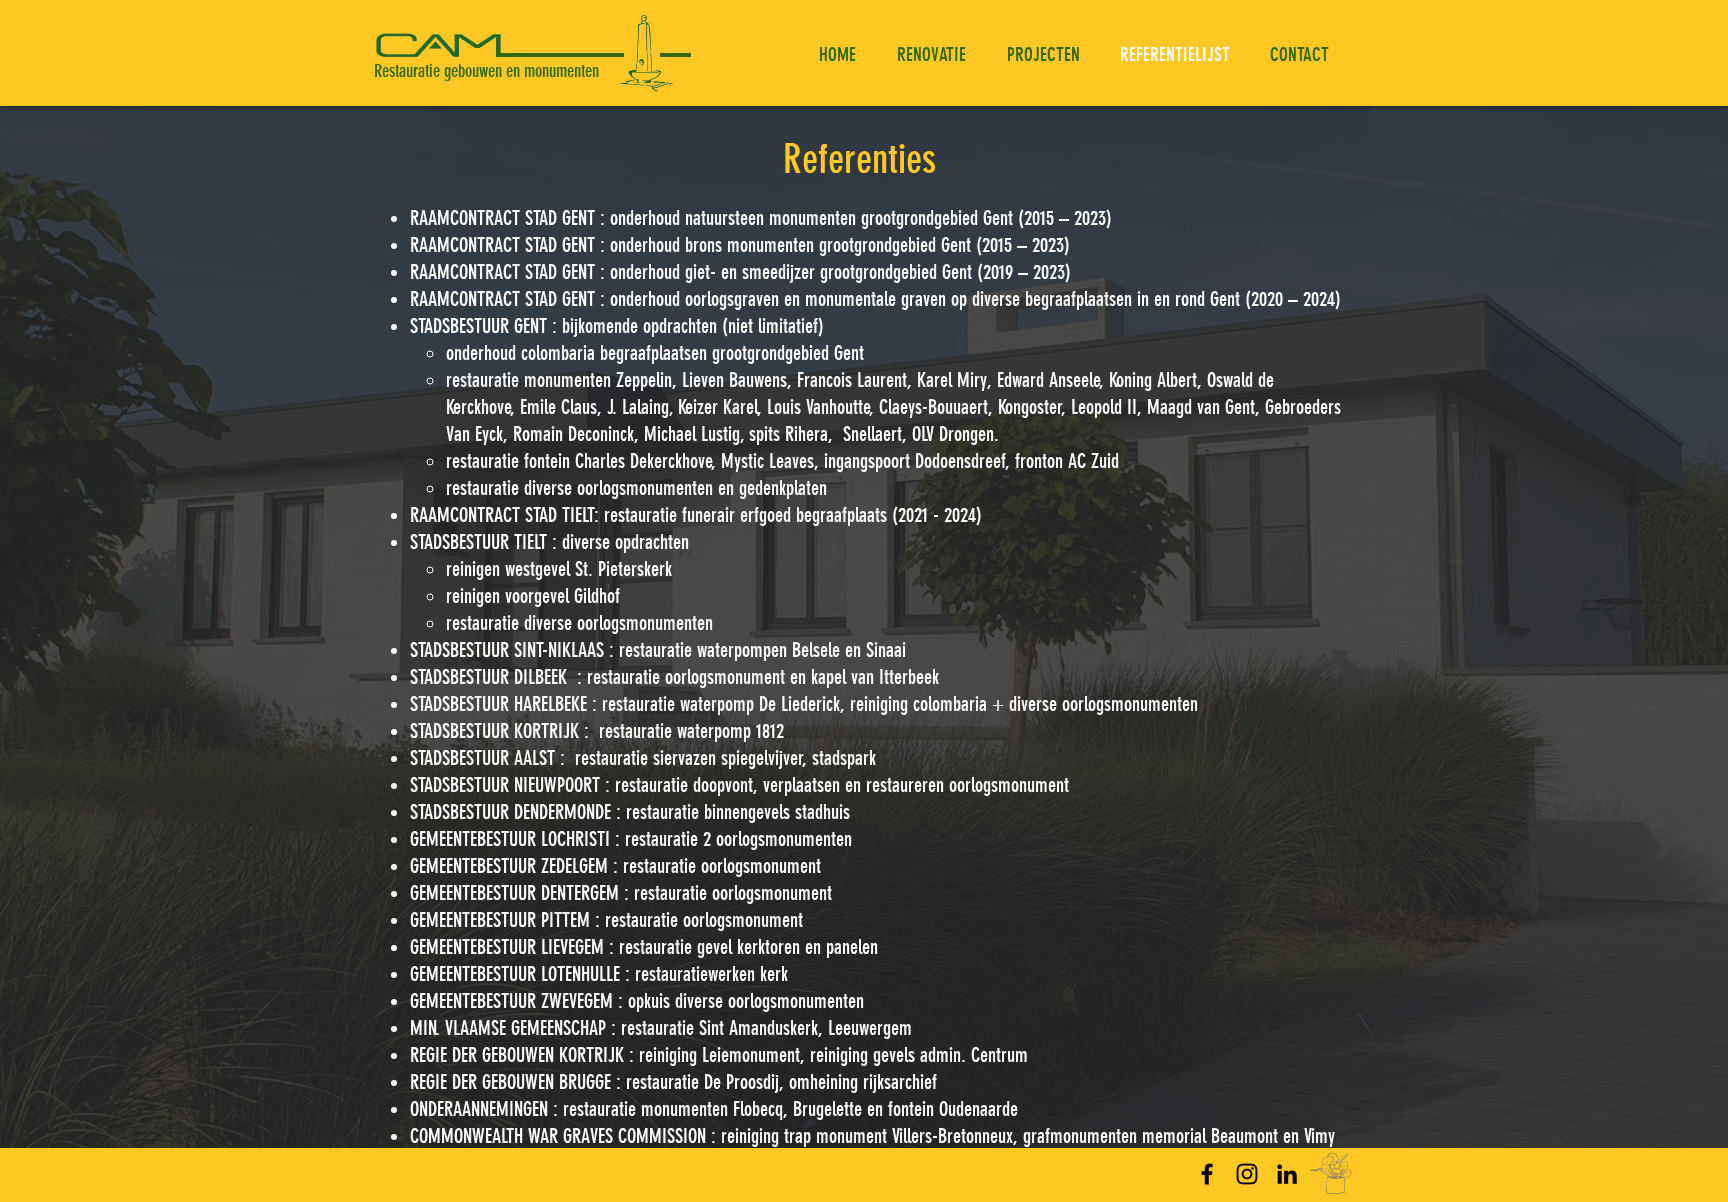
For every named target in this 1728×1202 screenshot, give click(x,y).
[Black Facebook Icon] (1207, 1174)
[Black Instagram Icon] (1247, 1174)
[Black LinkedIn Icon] (1287, 1174)
